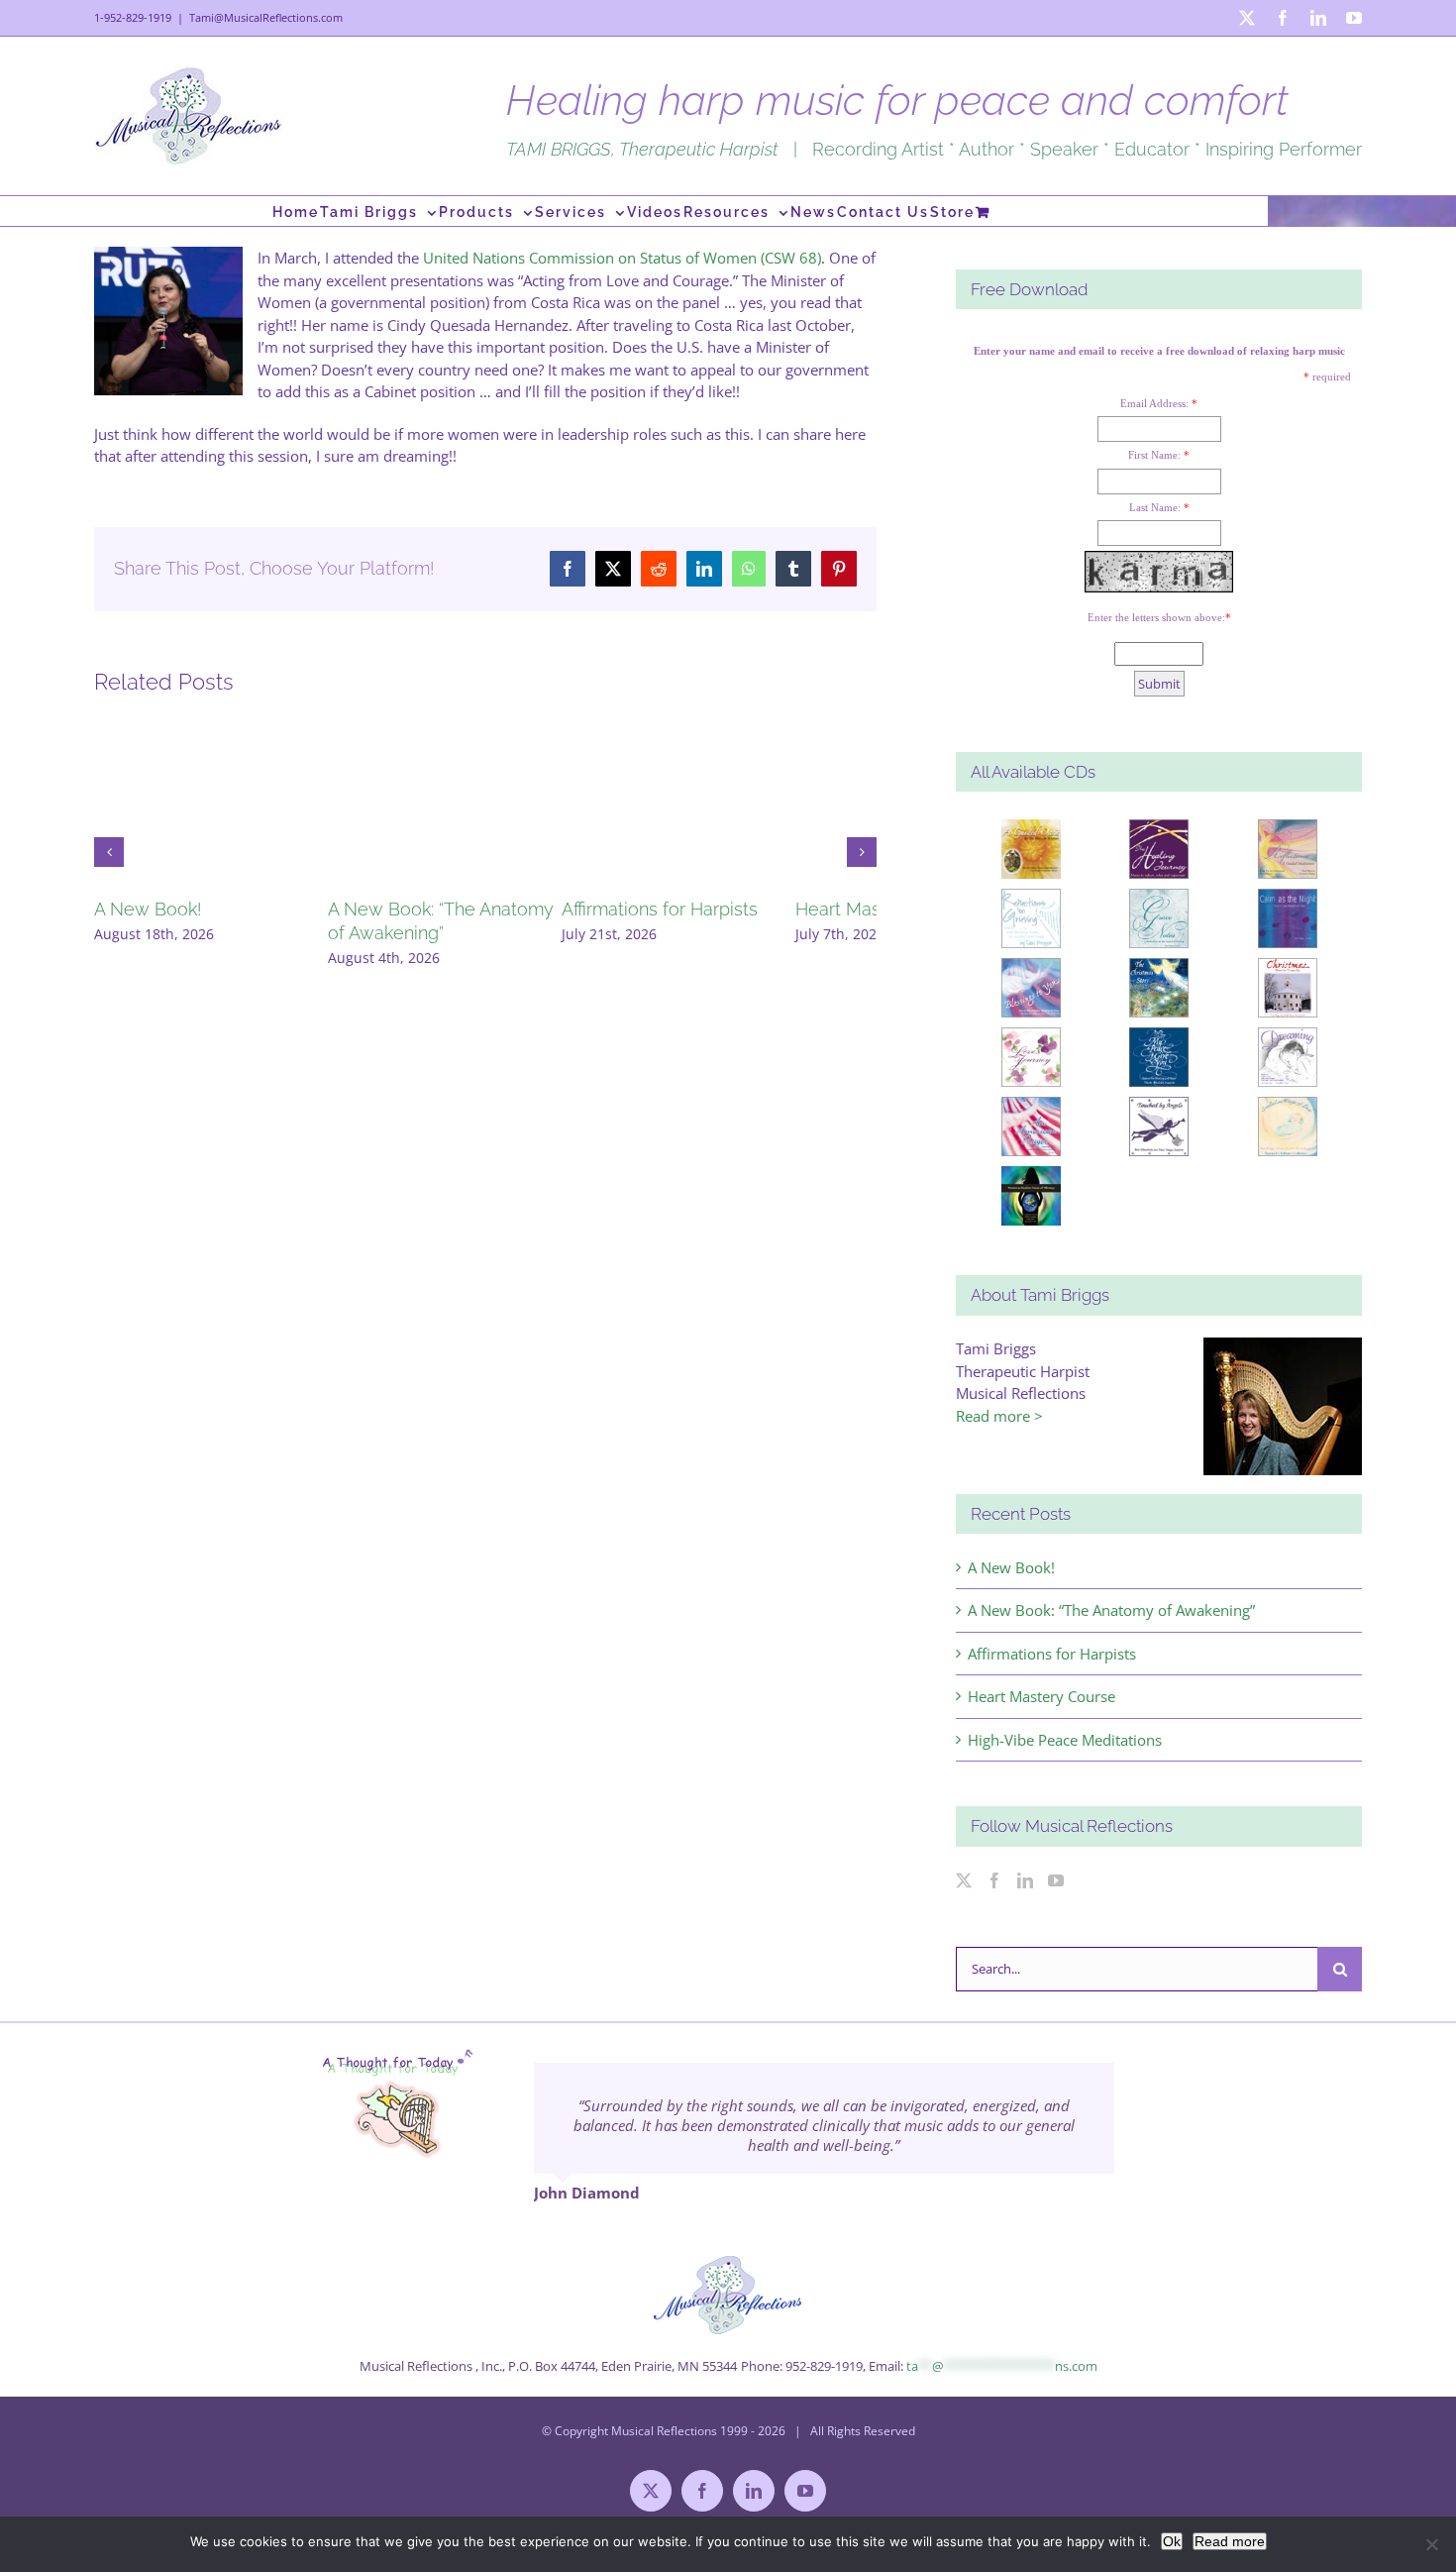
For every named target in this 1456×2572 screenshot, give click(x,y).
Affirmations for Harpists (717, 909)
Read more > (999, 1416)
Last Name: (1155, 507)
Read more (1230, 2541)
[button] (109, 852)
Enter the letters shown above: (1156, 617)
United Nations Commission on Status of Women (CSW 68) (622, 258)
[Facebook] (994, 1880)
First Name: (1154, 455)
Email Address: (1154, 403)
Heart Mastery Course (1041, 1696)
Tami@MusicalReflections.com (266, 17)
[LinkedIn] (1025, 1880)
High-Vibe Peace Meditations (1065, 1740)
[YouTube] (1056, 1880)
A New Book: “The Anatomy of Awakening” (1111, 1610)
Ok (1172, 2541)
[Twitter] (964, 1880)
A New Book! (148, 909)
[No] (1431, 2544)
